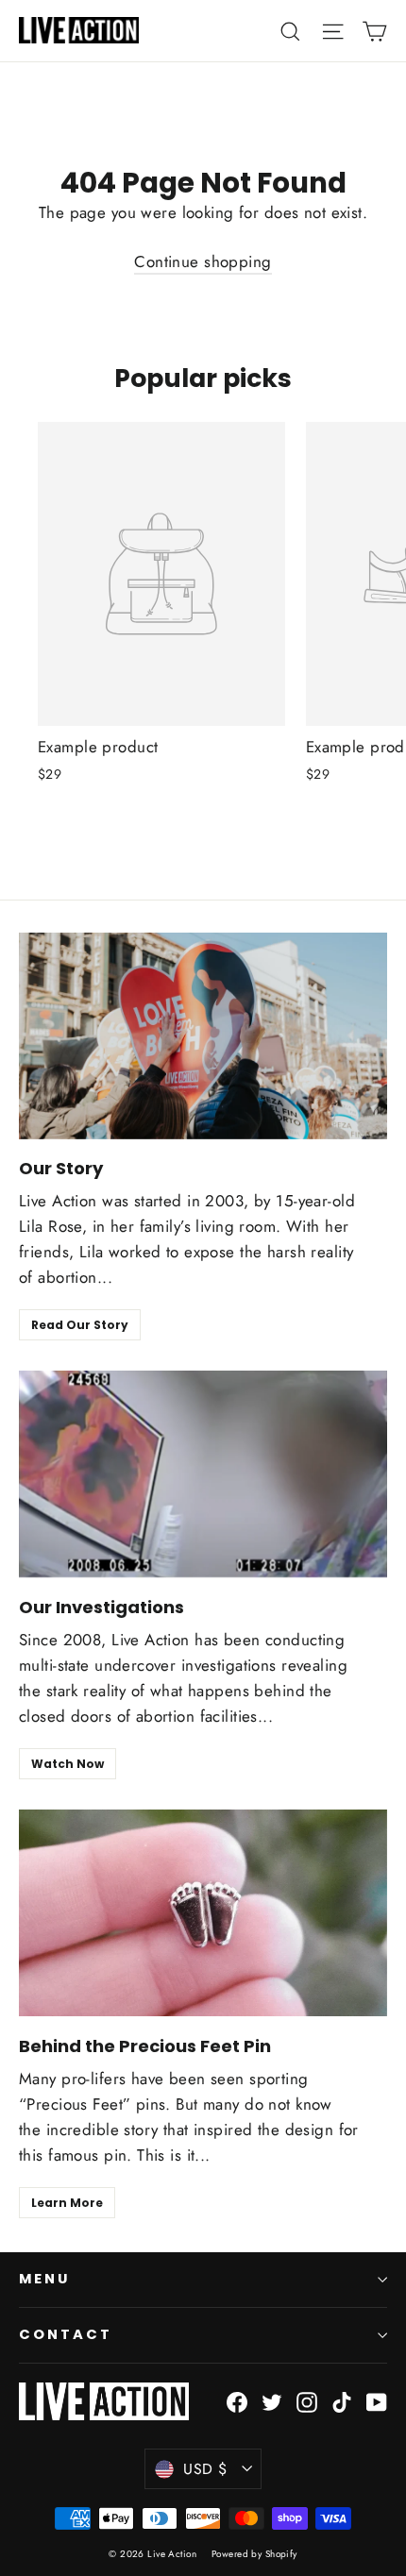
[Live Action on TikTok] (342, 2401)
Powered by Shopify (254, 2554)
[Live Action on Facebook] (237, 2401)
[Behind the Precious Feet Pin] (203, 1913)
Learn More (67, 2203)
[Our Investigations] (203, 1474)
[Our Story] (203, 1036)
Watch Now (68, 1764)
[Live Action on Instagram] (307, 2401)
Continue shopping (203, 261)
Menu (44, 2279)
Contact (66, 2334)
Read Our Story (80, 1325)
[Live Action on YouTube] (377, 2401)
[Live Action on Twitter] (272, 2401)
